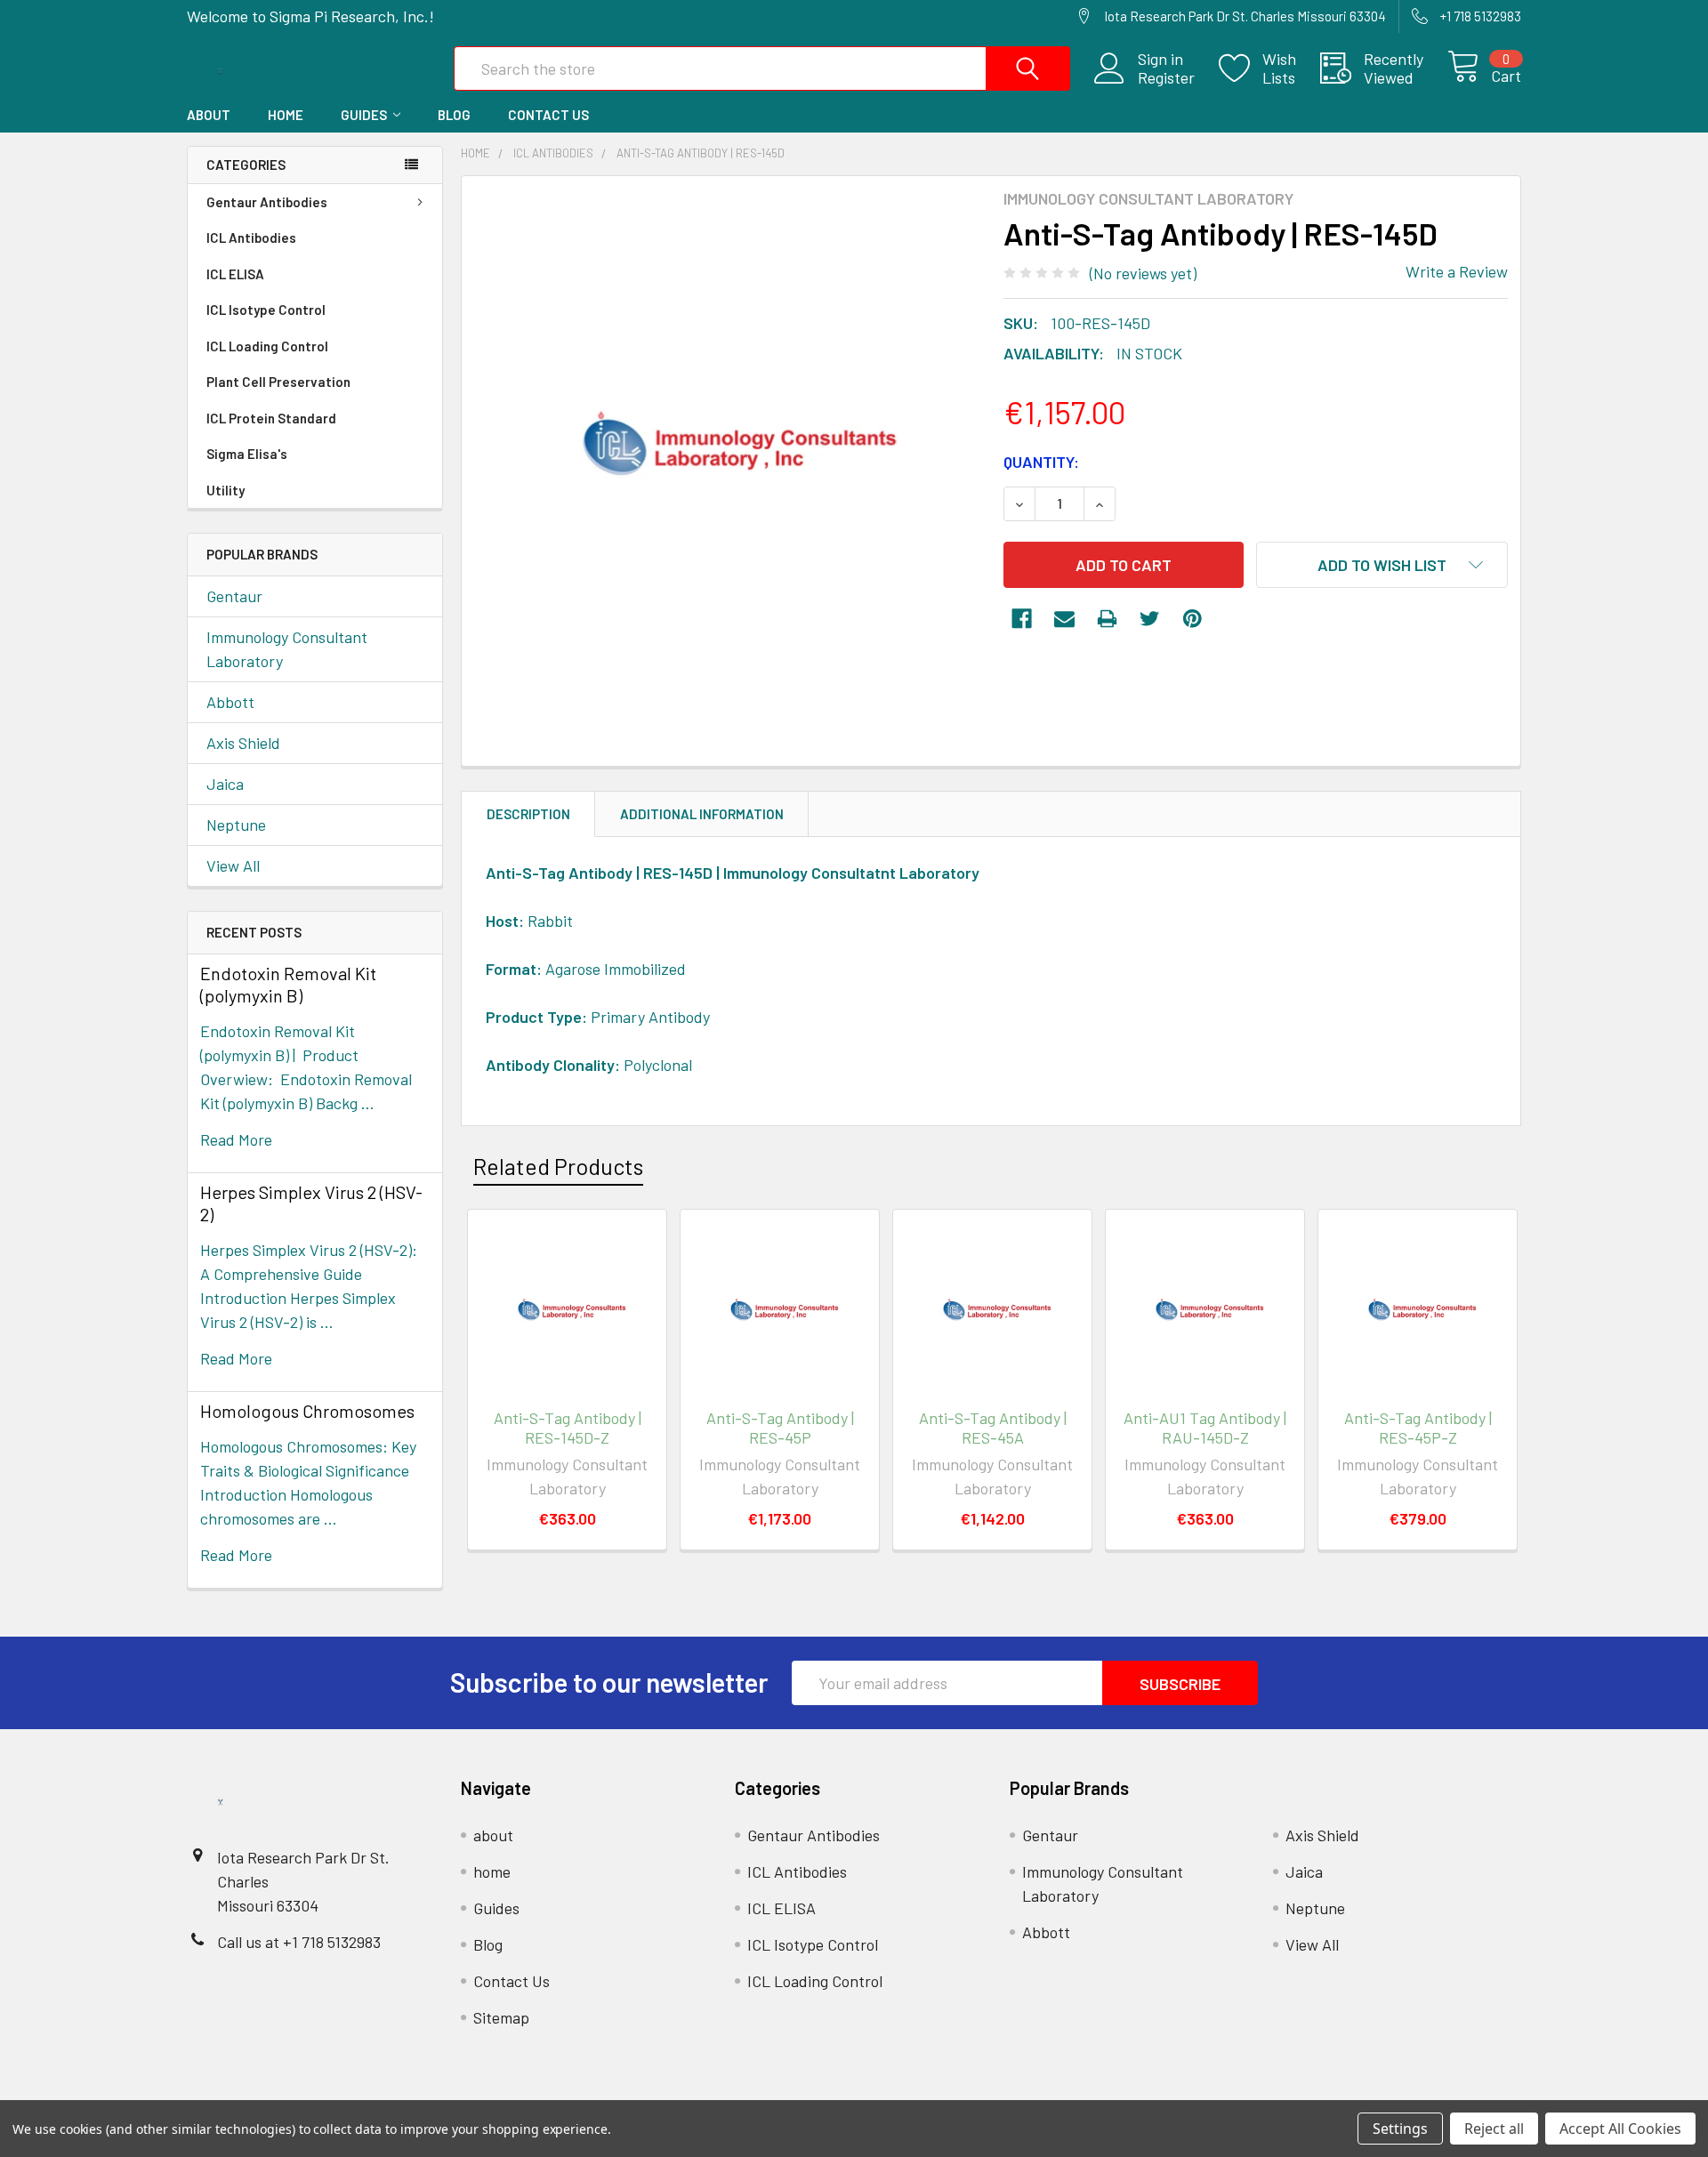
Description (528, 814)
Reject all (1494, 2129)
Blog (454, 115)
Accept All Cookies (1620, 2129)
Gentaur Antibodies (267, 202)
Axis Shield (243, 743)
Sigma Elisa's (247, 454)
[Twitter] (1150, 619)
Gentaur (234, 596)
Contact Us (548, 115)
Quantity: (1041, 462)
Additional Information (702, 814)
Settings (1400, 2129)
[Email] (1064, 619)
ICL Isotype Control (266, 310)
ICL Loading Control (267, 346)
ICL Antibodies (251, 237)
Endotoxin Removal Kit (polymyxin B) (288, 984)
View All (233, 865)
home (286, 115)
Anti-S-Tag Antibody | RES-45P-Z (1418, 1428)
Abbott (230, 702)
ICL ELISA (235, 274)
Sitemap (501, 2017)
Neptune (236, 825)
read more (236, 1139)
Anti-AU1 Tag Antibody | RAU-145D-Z (1205, 1428)
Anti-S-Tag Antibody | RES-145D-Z (568, 1428)
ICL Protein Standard (271, 418)
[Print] (1107, 619)
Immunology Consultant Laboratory (287, 649)
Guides (364, 115)
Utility (226, 490)
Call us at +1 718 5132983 (299, 1942)
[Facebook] (1022, 619)
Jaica (225, 784)
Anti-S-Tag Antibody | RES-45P (780, 1428)
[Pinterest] (1192, 619)
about (209, 115)
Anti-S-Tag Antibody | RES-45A (993, 1428)
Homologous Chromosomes (307, 1411)
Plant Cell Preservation (278, 382)
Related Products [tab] (558, 1166)
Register (1166, 78)
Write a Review (1457, 271)
